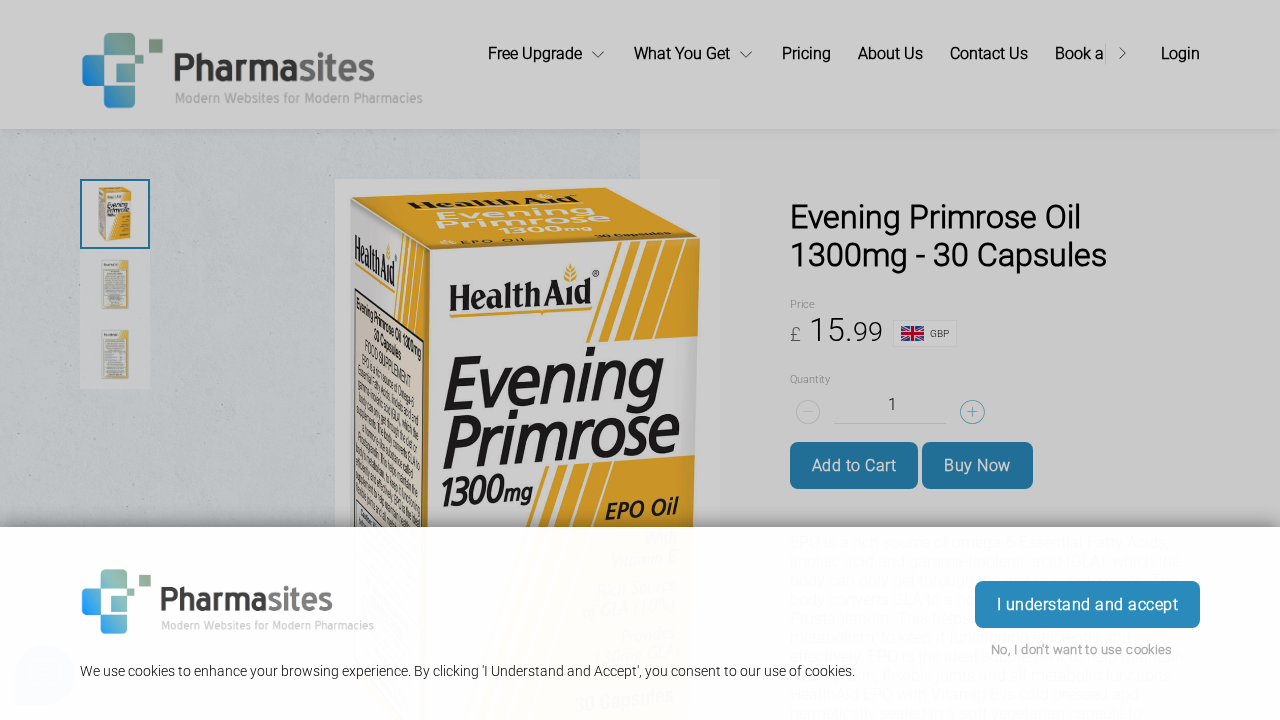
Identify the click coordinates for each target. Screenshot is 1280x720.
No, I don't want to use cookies (1082, 649)
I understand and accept (1087, 604)
